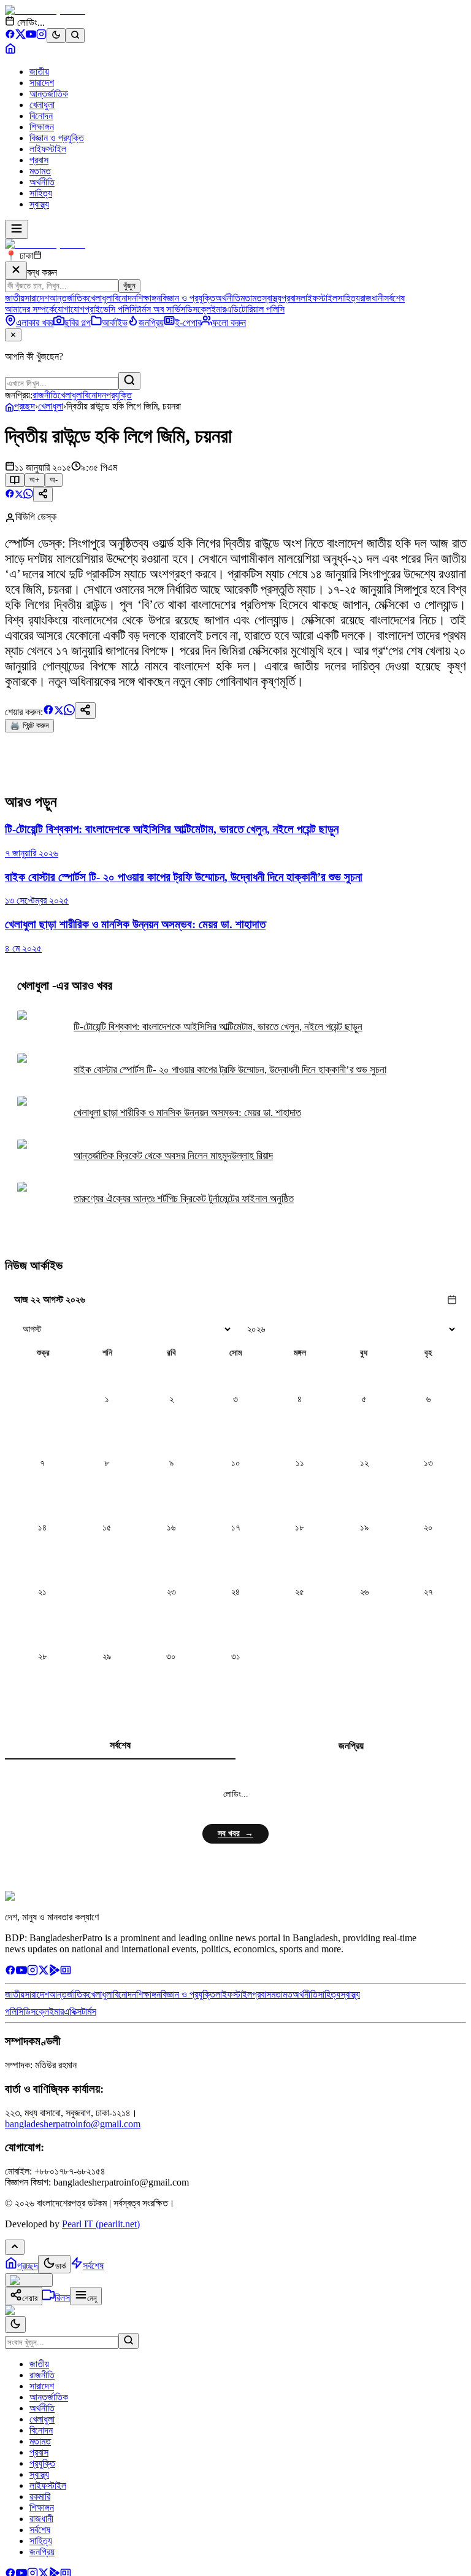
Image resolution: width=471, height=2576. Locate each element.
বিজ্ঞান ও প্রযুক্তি (57, 138)
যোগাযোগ (70, 309)
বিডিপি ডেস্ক (36, 517)
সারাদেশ (42, 83)
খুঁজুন (129, 286)
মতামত (40, 171)
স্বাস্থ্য (39, 204)
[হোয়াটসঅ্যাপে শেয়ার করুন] (28, 495)
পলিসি (14, 2012)
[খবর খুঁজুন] (75, 36)
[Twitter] (44, 1972)
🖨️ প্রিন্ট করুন (29, 725)
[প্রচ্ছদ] (10, 51)
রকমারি (40, 2496)
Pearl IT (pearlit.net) (101, 2224)
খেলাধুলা (42, 105)
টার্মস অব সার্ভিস (161, 309)
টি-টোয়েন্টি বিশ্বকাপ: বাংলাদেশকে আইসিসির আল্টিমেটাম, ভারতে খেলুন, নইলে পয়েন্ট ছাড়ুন (218, 1027)
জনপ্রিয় (351, 1746)
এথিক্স (73, 2012)
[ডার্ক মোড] (56, 36)
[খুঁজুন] (129, 381)
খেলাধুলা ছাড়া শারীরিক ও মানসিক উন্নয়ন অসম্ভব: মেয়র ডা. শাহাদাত (187, 1113)
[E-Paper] (66, 1972)
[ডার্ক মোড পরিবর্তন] (15, 2325)
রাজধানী (372, 298)
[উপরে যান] (15, 2247)
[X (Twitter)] (21, 36)
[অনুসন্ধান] (128, 2341)
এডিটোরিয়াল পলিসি (255, 309)
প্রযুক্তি (119, 395)
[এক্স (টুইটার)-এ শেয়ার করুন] (19, 495)
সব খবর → (235, 1833)
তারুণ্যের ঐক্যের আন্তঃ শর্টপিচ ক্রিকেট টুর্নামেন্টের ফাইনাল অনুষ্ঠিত (184, 1199)
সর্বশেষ (394, 298)
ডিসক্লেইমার (205, 309)
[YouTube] (31, 36)
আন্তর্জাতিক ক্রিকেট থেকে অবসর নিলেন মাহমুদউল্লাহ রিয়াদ (173, 1156)
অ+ (35, 480)
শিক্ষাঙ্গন (42, 127)
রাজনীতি (45, 395)
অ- (54, 480)
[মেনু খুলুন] (17, 229)
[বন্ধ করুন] (16, 270)
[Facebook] (10, 36)
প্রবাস (39, 160)
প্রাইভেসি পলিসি (110, 309)
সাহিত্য (41, 193)
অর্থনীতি (42, 182)
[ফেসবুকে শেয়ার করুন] (10, 495)
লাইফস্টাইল (48, 149)
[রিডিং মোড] (15, 480)
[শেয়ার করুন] (43, 495)
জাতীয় (39, 72)
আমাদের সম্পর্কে (30, 309)
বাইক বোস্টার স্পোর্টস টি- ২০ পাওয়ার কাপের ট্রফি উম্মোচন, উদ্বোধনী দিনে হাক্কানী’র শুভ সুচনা (230, 1070)
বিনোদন (41, 116)
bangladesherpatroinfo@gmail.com (73, 2124)
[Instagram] (41, 36)
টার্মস (89, 2012)
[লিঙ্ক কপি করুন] (85, 711)
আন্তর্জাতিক (49, 94)
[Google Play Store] (55, 1972)
